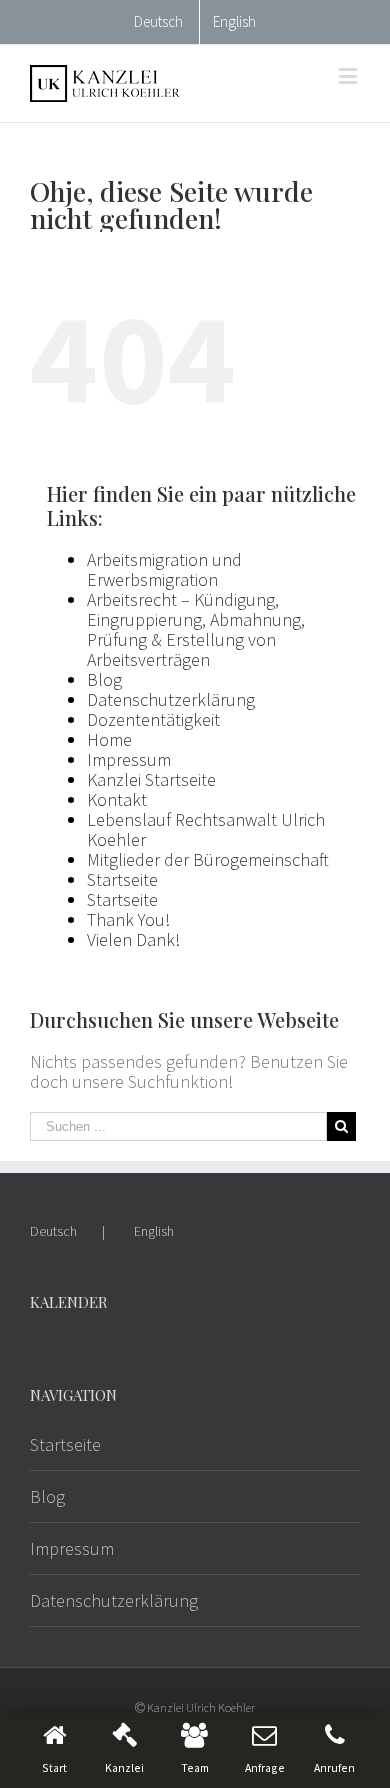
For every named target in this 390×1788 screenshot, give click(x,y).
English (154, 1231)
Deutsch (53, 1231)
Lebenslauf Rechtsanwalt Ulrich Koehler (206, 829)
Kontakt (117, 799)
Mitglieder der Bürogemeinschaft (208, 859)
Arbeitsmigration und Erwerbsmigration (164, 569)
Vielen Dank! (133, 939)
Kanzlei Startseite (151, 779)
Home (109, 739)
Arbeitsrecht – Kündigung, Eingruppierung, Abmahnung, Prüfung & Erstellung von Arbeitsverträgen (196, 629)
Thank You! (128, 919)
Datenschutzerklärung (171, 699)
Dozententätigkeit (153, 719)
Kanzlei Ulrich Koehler (201, 1707)
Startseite (122, 879)
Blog (104, 679)
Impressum (129, 759)
